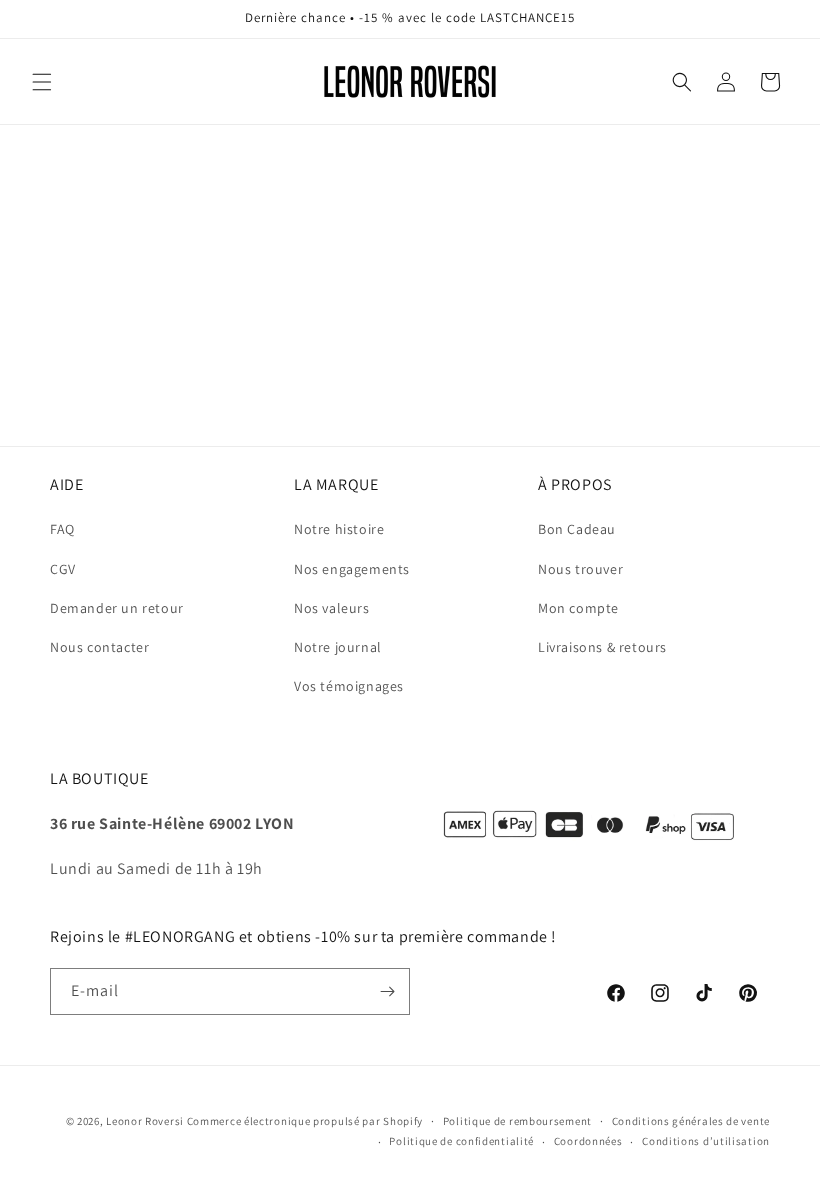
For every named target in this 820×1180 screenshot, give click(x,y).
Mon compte (578, 608)
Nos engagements (352, 569)
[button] (42, 82)
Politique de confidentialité (461, 1141)
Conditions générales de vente (691, 1121)
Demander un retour (117, 608)
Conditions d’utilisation (706, 1141)
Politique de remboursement (517, 1121)
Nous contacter (99, 647)
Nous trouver (580, 569)
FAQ (62, 529)
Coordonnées (588, 1141)
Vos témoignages (349, 686)
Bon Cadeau (577, 529)
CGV (63, 569)
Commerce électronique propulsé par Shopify (305, 1121)
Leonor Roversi (145, 1121)
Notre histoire (339, 529)
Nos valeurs (332, 608)
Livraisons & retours (602, 647)
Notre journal (338, 647)
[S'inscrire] (387, 991)
